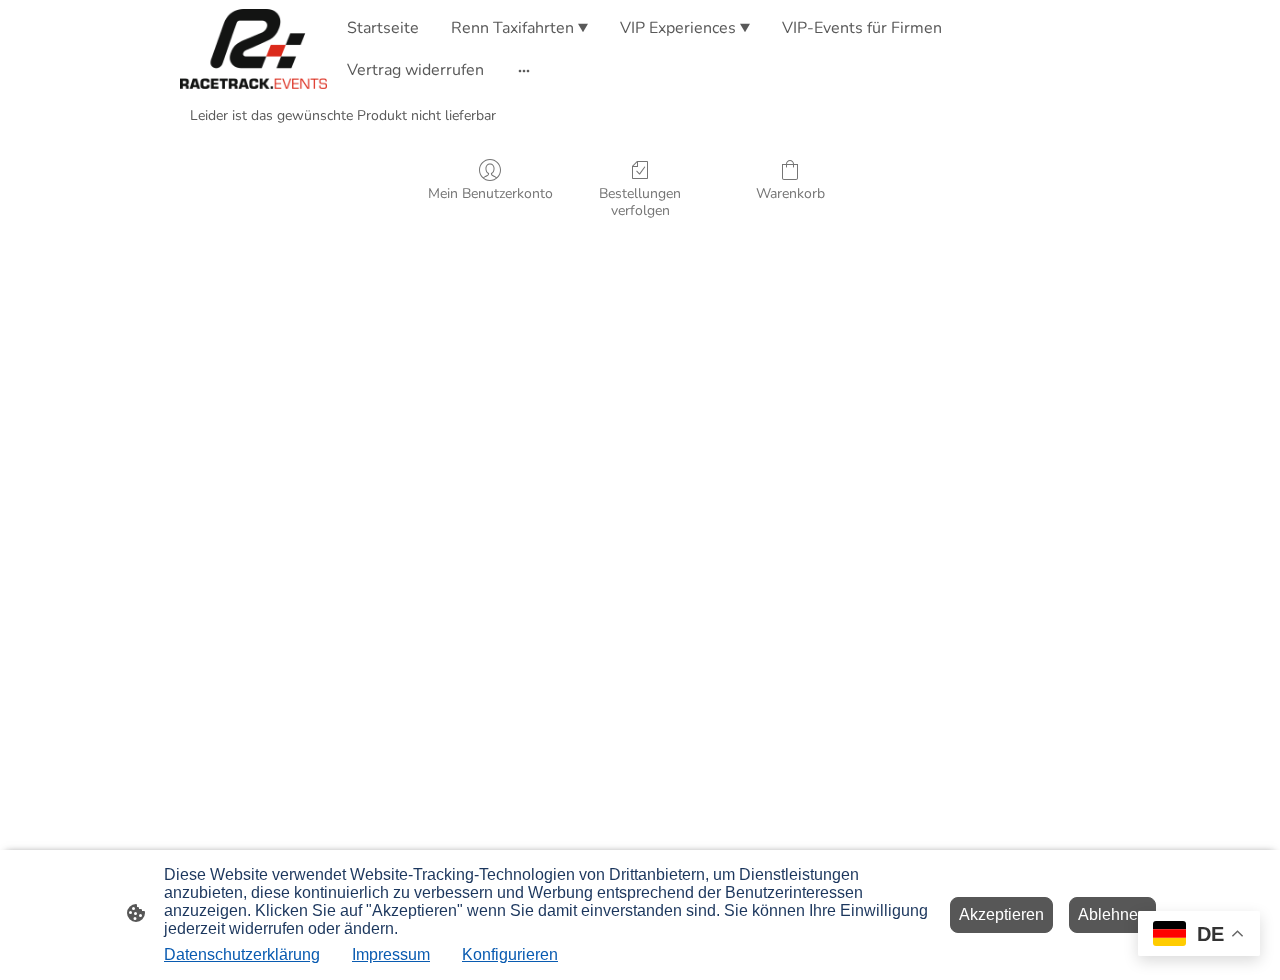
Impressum (391, 954)
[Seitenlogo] (253, 49)
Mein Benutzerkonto (490, 193)
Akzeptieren (1001, 914)
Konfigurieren (510, 954)
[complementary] (1199, 935)
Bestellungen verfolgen (640, 202)
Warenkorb (790, 193)
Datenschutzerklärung (242, 954)
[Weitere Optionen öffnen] (524, 70)
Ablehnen (1112, 914)
